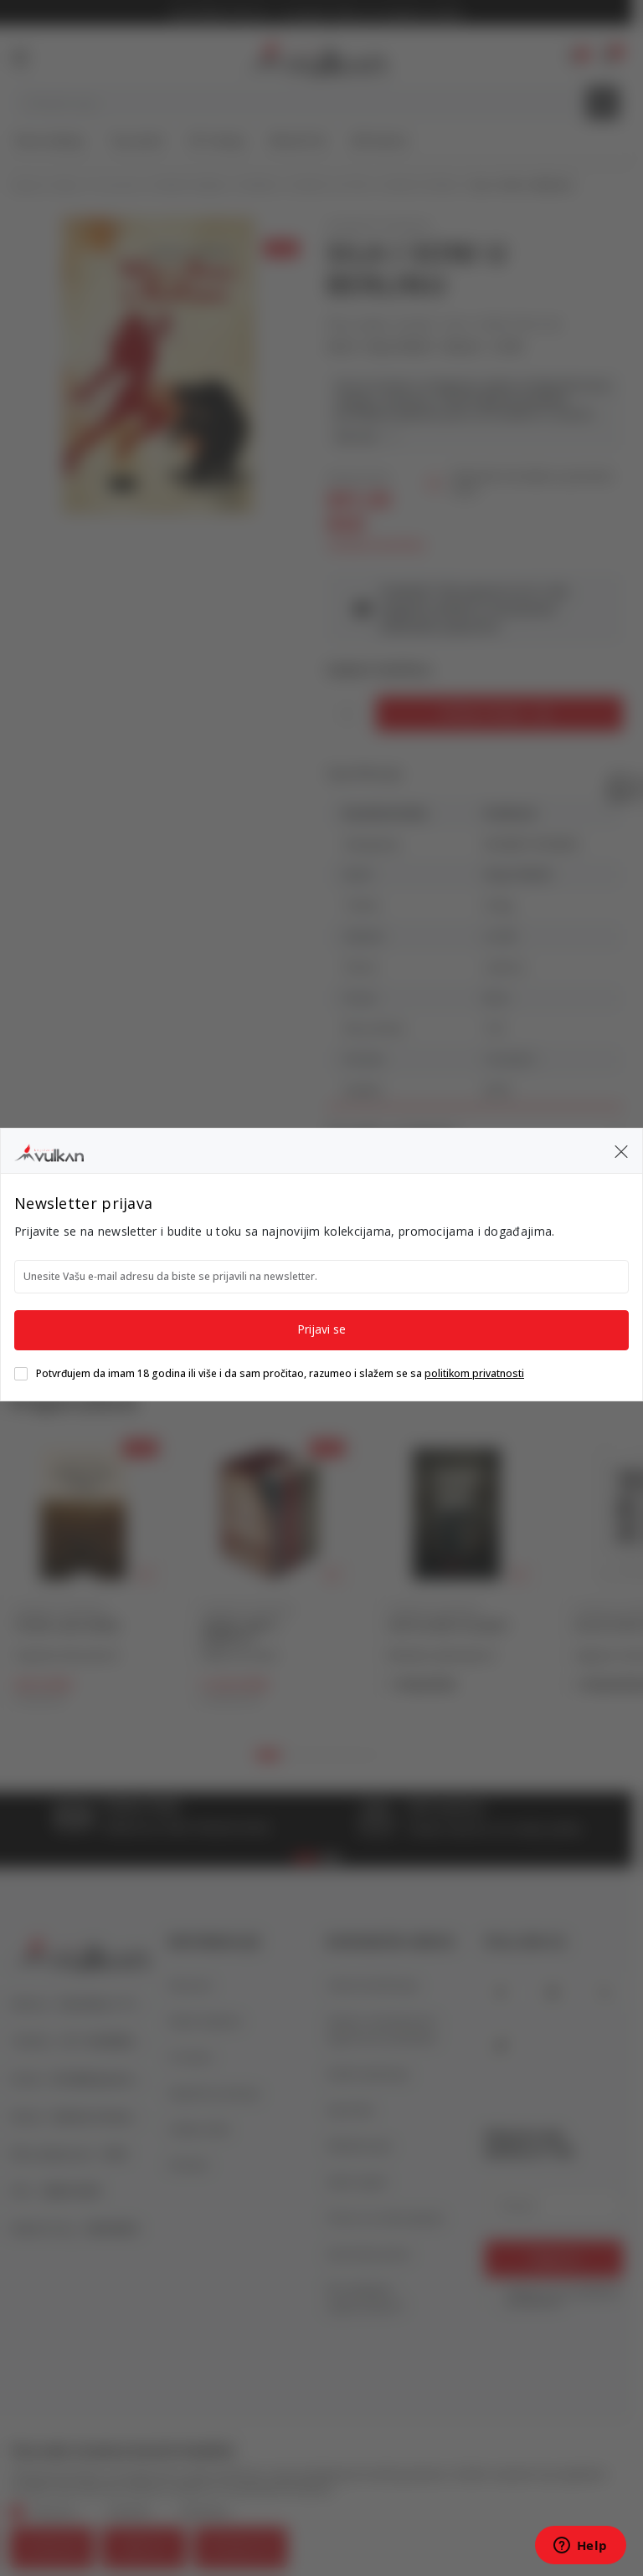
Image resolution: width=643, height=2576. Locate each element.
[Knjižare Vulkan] (49, 1150)
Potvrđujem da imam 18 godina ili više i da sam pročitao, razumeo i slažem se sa (280, 1374)
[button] (621, 1151)
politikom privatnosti (474, 1373)
